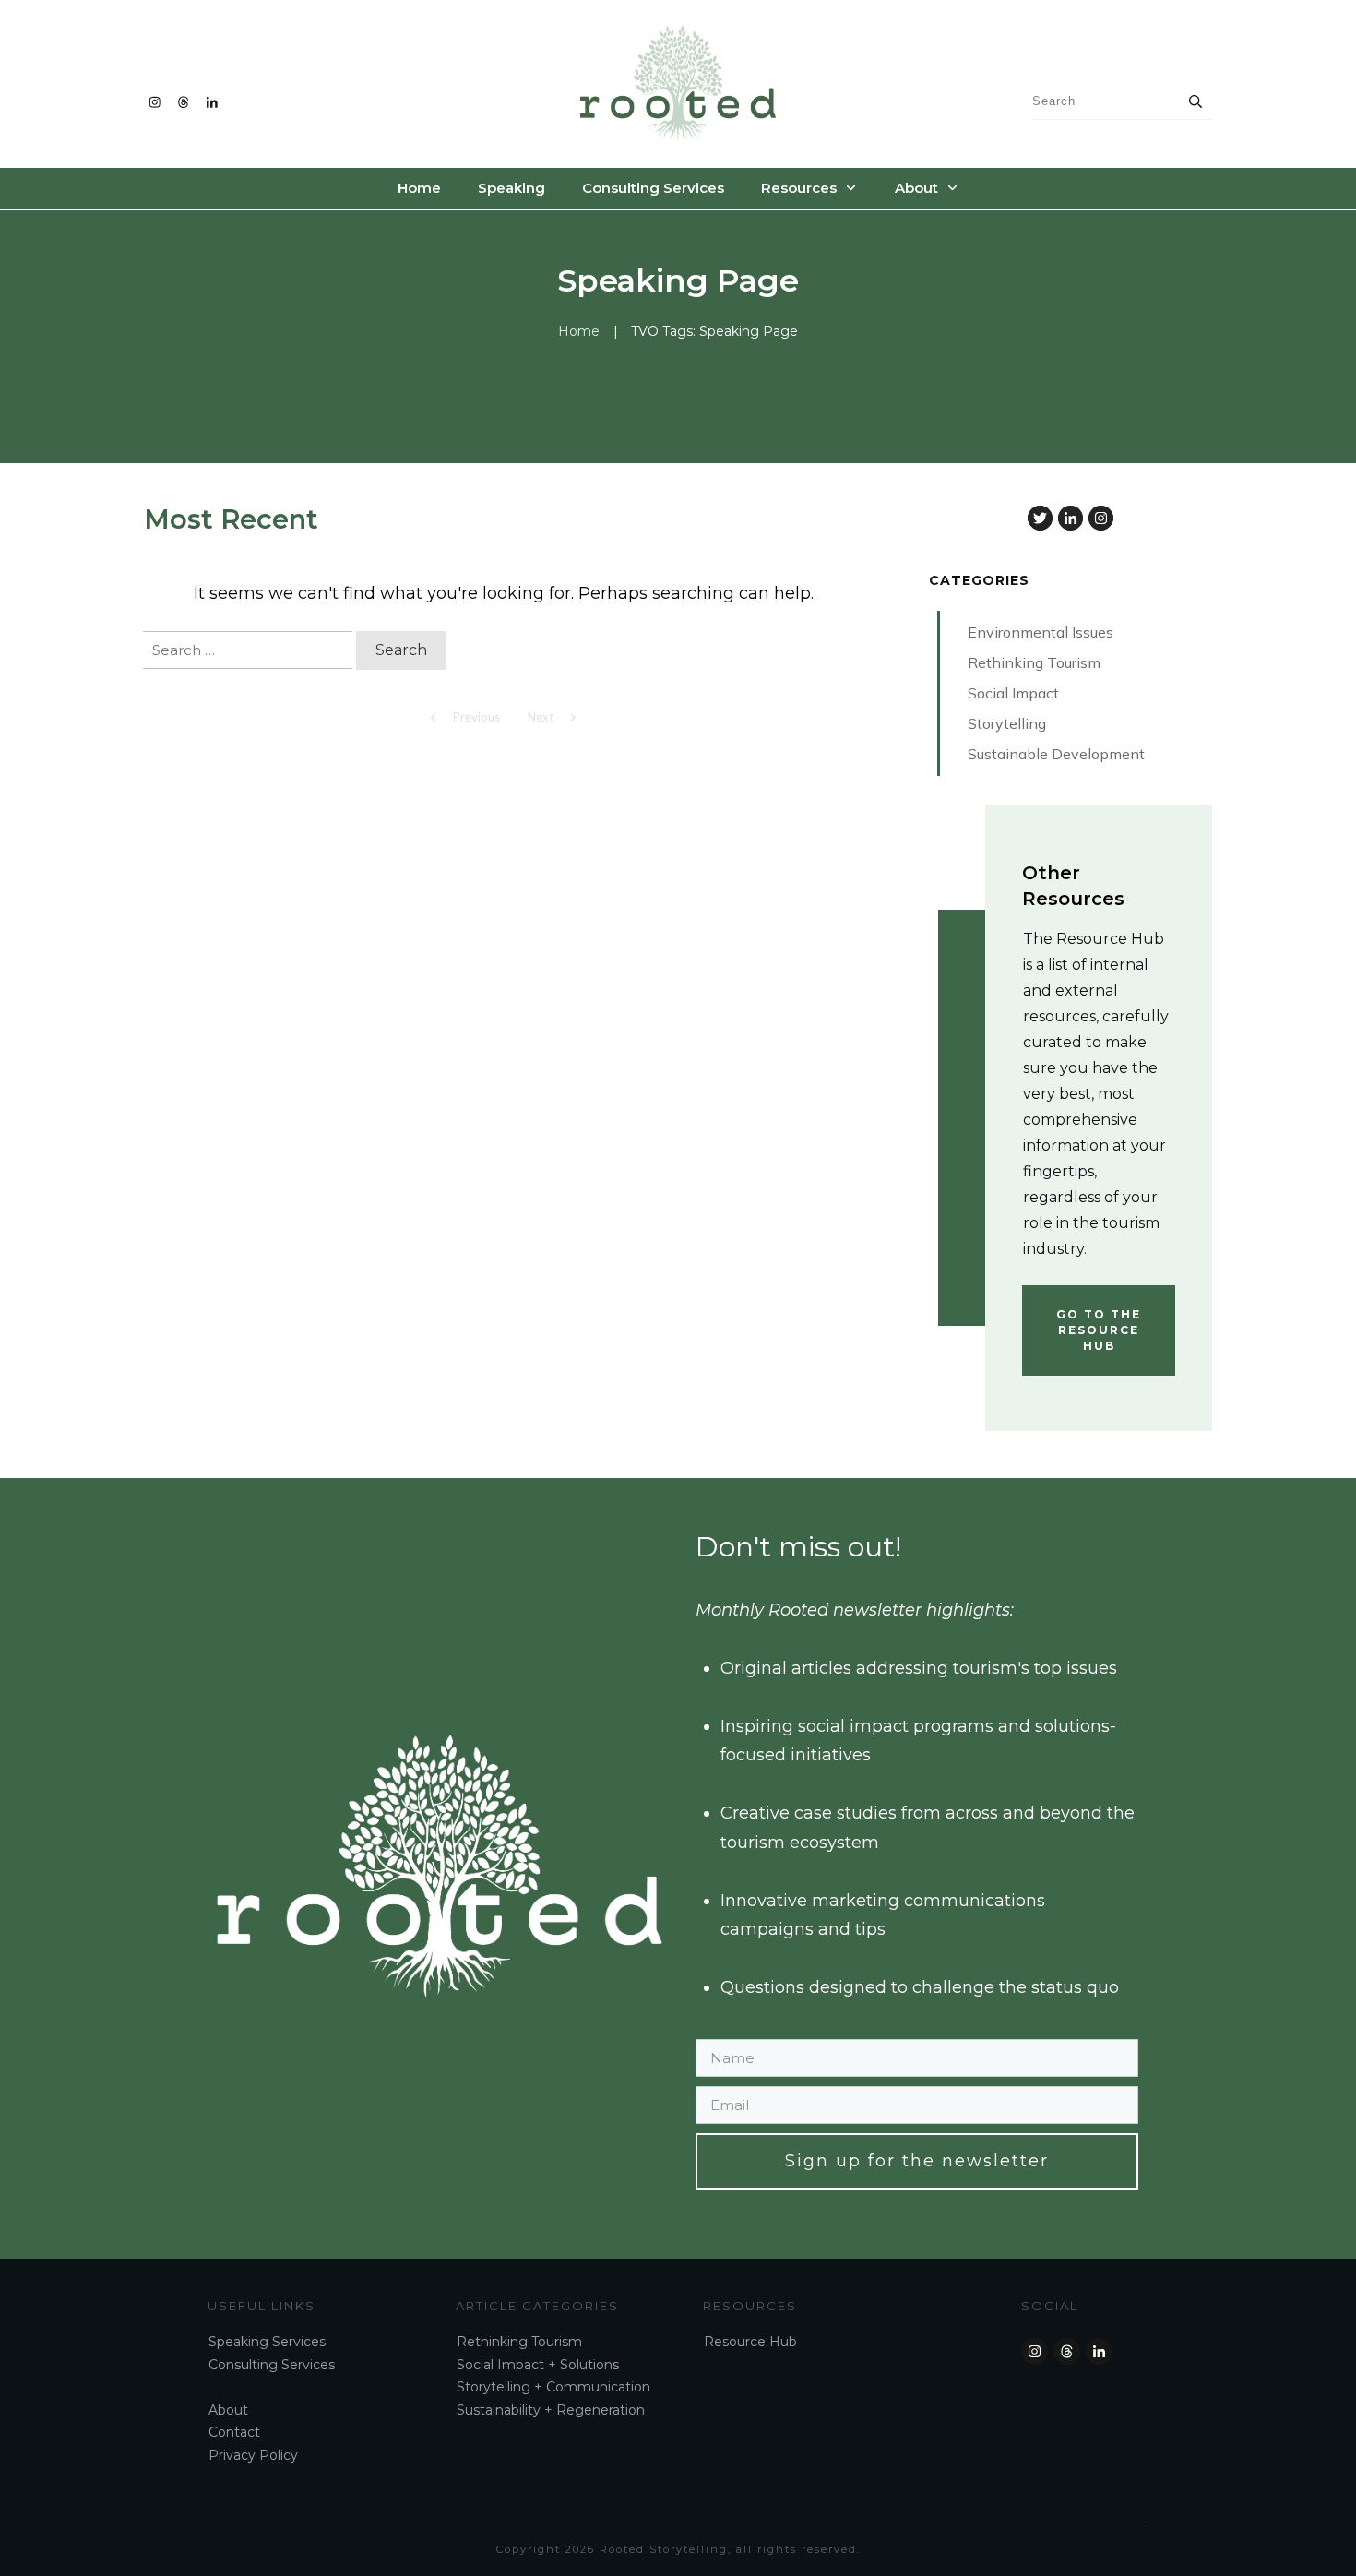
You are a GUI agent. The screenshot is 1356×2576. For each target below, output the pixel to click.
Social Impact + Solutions (538, 2365)
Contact (234, 2432)
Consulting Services (272, 2365)
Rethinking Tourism (519, 2342)
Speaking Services (267, 2342)
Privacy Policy (253, 2455)
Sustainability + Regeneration (551, 2410)
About (228, 2410)
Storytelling (494, 2387)
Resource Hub (750, 2342)
